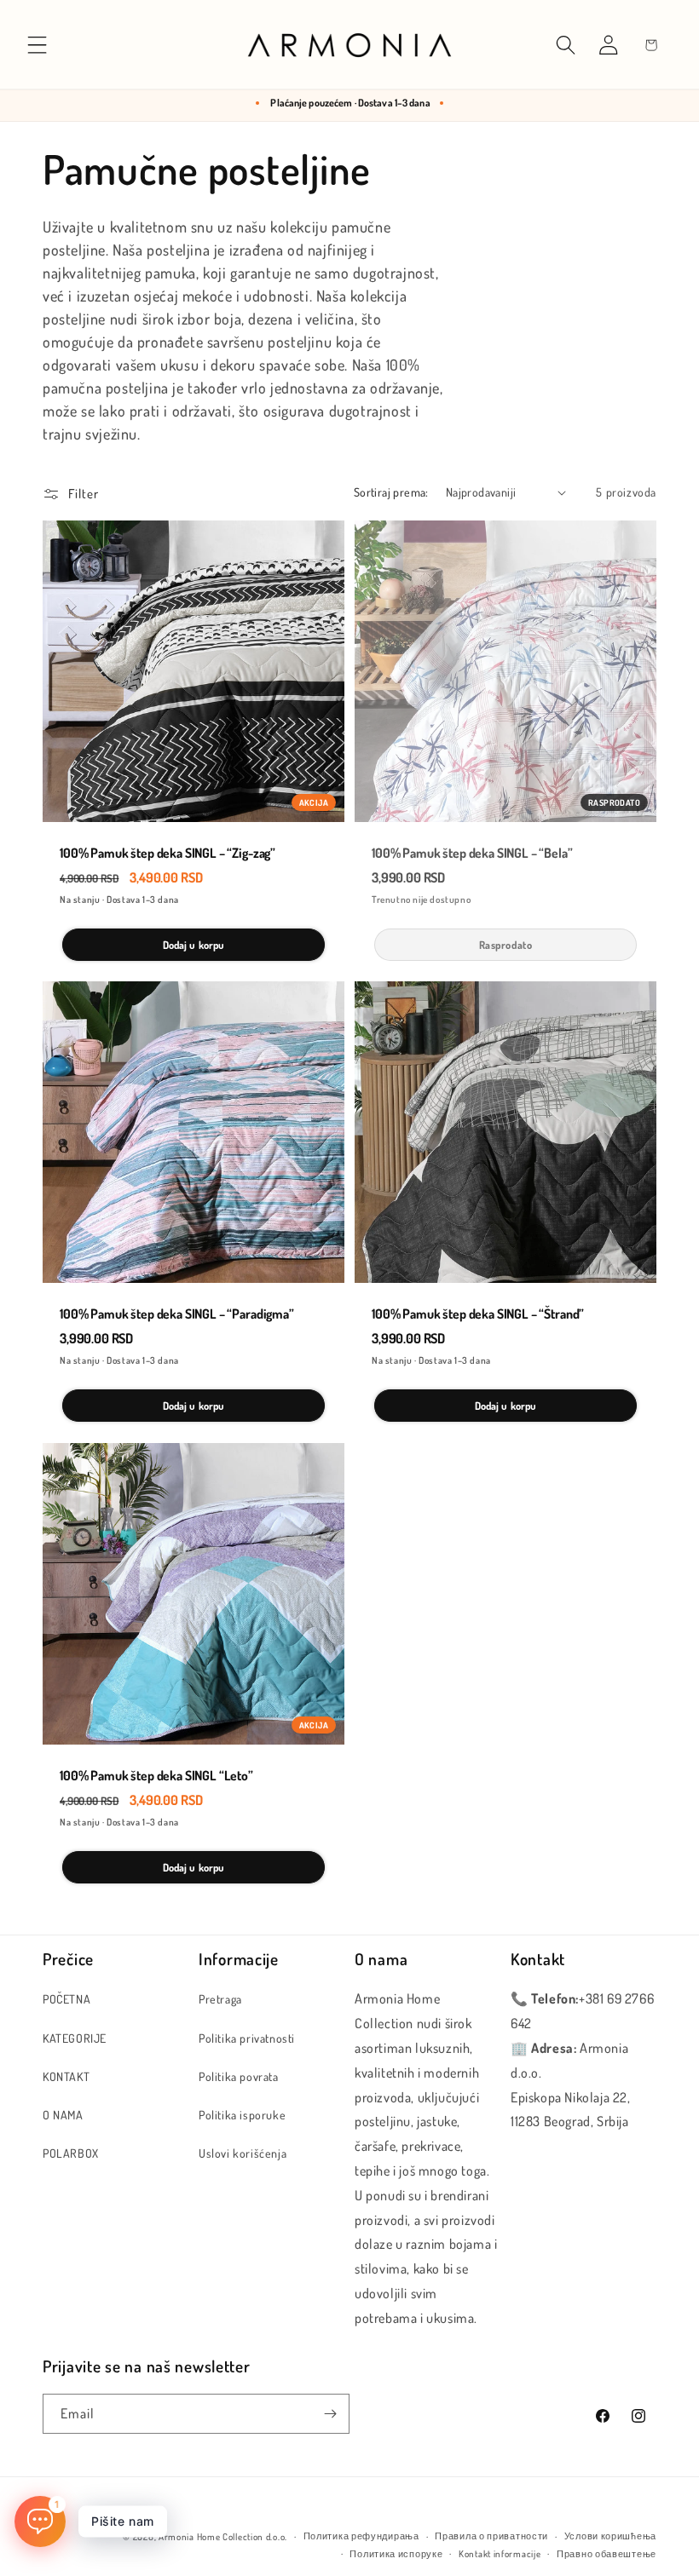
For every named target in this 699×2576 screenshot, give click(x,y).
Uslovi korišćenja (243, 2153)
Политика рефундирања (361, 2536)
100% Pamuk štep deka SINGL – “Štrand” (478, 1314)
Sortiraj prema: (391, 492)
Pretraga (220, 1999)
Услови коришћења (610, 2536)
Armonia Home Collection (211, 2537)
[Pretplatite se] (330, 2414)
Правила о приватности (491, 2536)
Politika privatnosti (247, 2038)
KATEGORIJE (75, 2038)
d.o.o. (277, 2537)
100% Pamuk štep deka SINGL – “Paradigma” (177, 1314)
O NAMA (63, 2115)
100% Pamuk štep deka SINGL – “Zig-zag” (168, 853)
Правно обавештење (607, 2554)
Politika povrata (239, 2076)
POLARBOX (71, 2153)
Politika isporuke (242, 2115)
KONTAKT (66, 2076)
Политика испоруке (396, 2554)
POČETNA (66, 1999)
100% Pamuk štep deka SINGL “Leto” (156, 1776)
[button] (38, 45)
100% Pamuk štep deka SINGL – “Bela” (472, 853)
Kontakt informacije (500, 2554)
